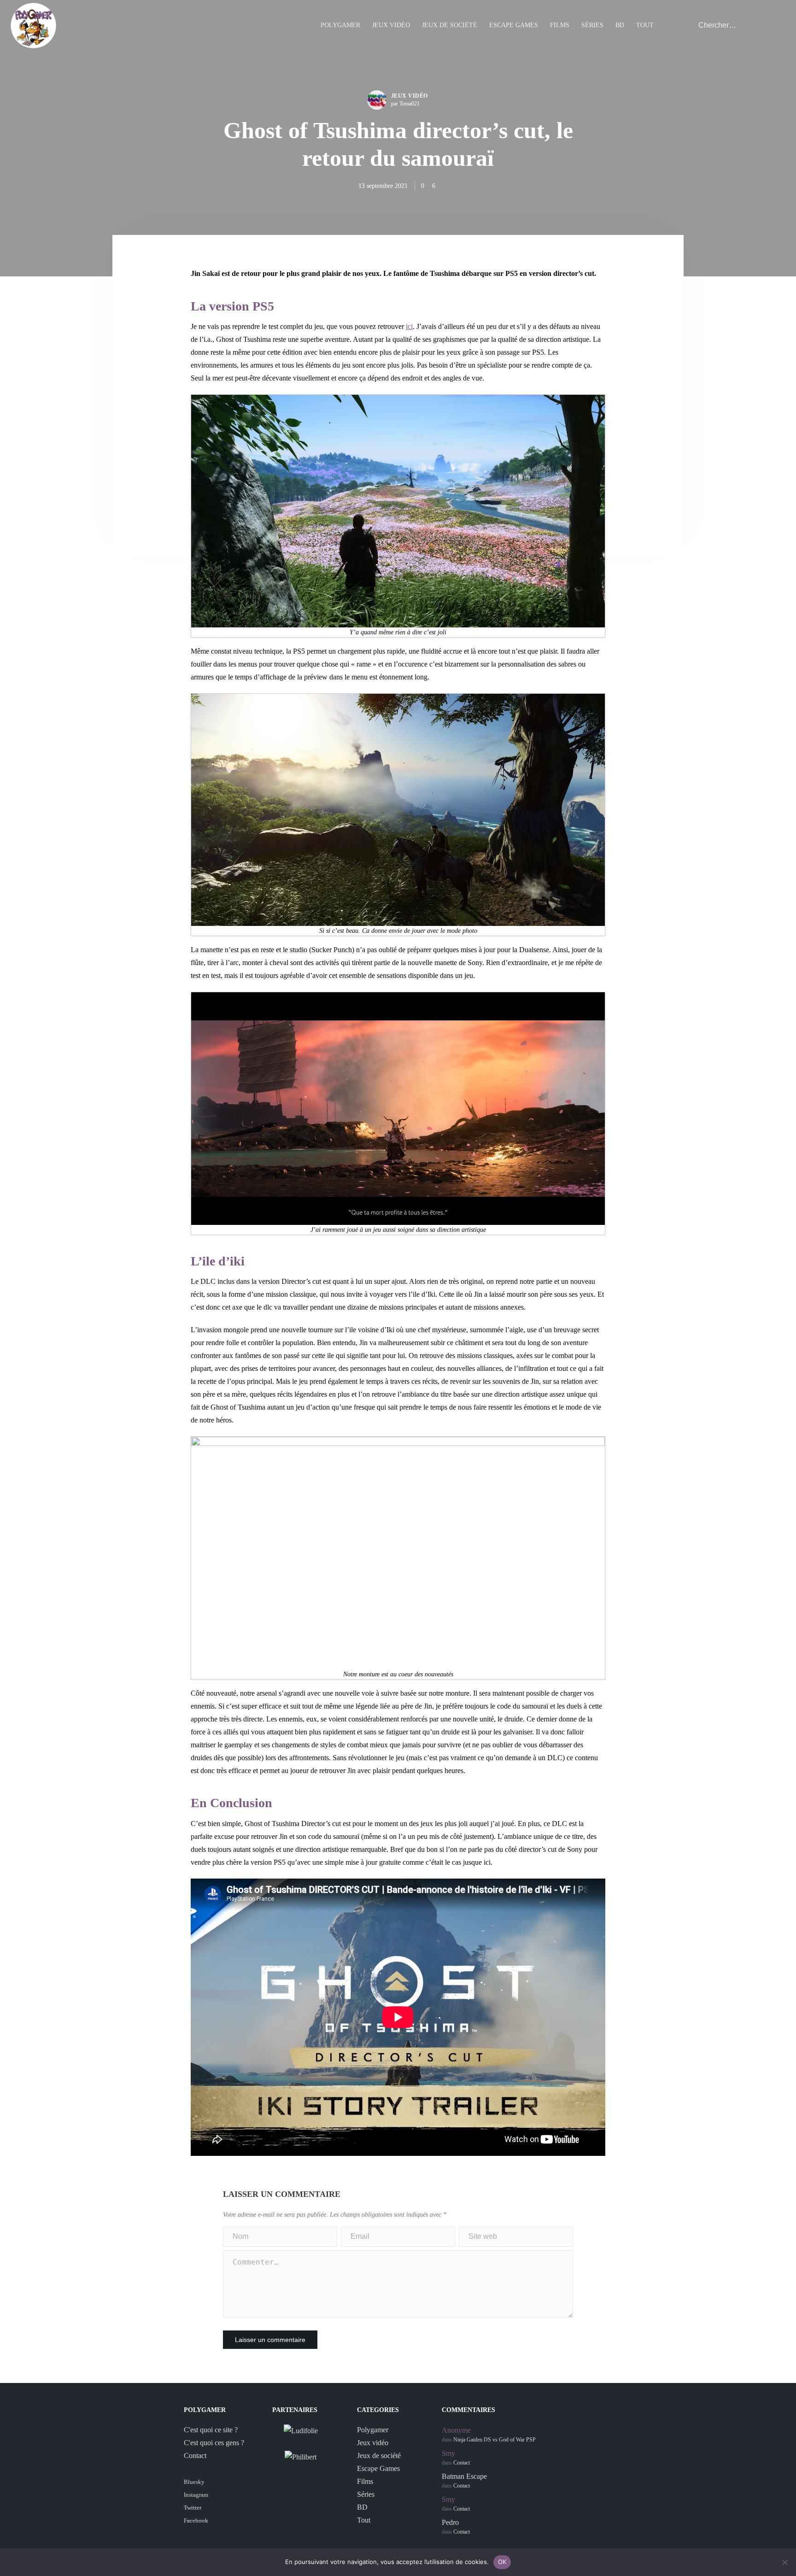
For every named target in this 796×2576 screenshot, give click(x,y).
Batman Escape (464, 2476)
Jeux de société (450, 25)
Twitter (193, 2508)
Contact (195, 2456)
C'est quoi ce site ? (211, 2430)
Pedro (450, 2522)
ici (409, 326)
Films (560, 25)
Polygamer (340, 25)
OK (502, 2562)
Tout (645, 25)
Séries (592, 25)
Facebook (196, 2520)
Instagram (196, 2495)
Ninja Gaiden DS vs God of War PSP (495, 2440)
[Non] (784, 2562)
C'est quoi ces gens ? (214, 2443)
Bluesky (194, 2482)
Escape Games (514, 25)
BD (620, 25)
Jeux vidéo (391, 25)
